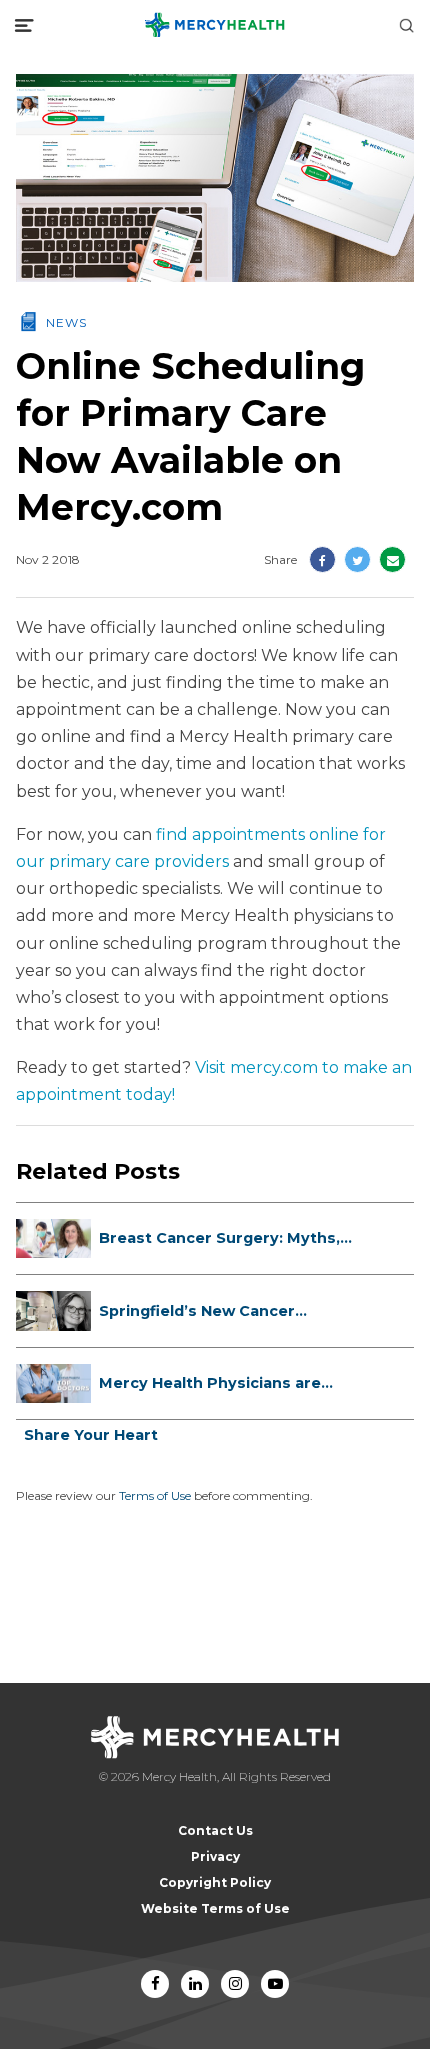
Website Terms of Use (215, 1908)
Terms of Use (155, 1495)
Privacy (215, 1856)
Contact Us (215, 1830)
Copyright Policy (215, 1882)
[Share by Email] (392, 559)
